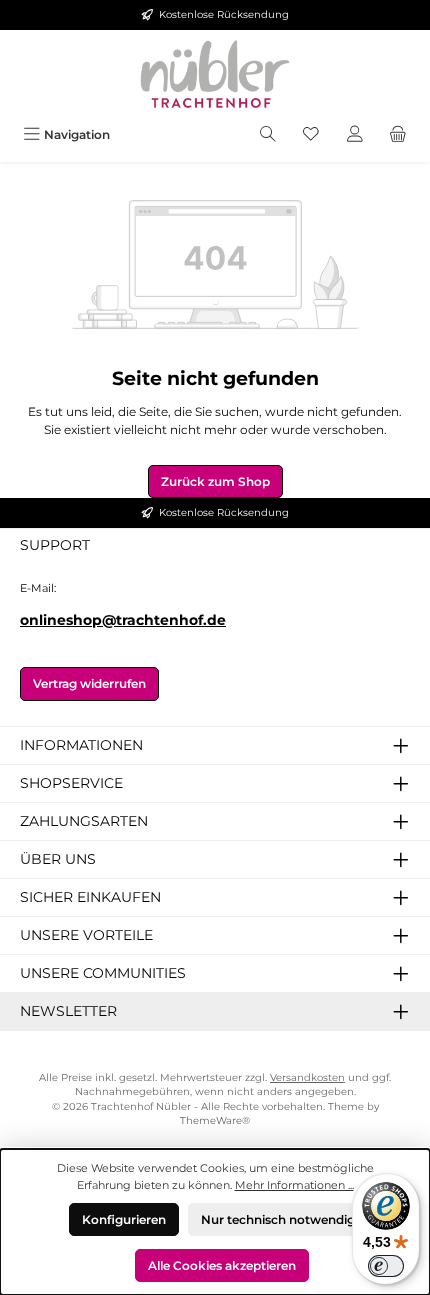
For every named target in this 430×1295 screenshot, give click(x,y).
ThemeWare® (215, 1120)
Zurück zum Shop (215, 481)
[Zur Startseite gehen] (215, 74)
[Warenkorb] (398, 134)
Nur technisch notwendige (281, 1219)
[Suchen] (268, 134)
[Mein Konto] (355, 134)
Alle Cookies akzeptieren (222, 1265)
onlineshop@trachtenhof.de (123, 620)
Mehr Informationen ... (294, 1185)
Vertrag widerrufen (89, 683)
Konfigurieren (124, 1219)
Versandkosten (307, 1077)
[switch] (386, 1266)
